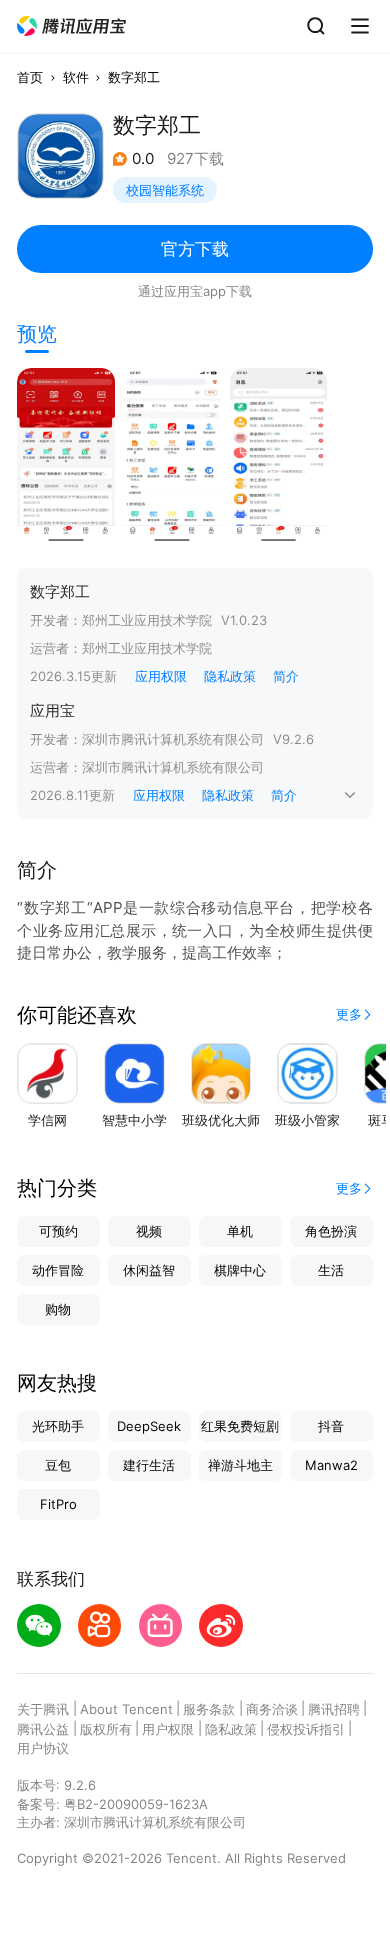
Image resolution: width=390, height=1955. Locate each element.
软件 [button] (76, 77)
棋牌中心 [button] (240, 1270)
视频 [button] (149, 1231)
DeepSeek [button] (149, 1426)
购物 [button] (58, 1309)
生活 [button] (331, 1270)
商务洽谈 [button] (272, 1709)
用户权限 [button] (168, 1729)
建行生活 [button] (149, 1465)
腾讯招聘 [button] (334, 1709)
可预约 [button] (58, 1231)
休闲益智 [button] (149, 1270)
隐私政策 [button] (230, 676)
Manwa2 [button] (331, 1465)
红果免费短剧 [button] (240, 1426)
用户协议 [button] (43, 1748)
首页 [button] (30, 77)
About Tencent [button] (126, 1709)
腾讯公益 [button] (43, 1729)
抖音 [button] (331, 1426)
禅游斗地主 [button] (240, 1465)
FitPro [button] (58, 1504)
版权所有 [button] (106, 1729)
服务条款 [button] (209, 1709)
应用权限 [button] (161, 676)
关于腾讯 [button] (43, 1709)
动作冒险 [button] (58, 1270)
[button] (72, 26)
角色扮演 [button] (331, 1231)
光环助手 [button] (58, 1426)
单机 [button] (240, 1231)
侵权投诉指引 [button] (306, 1729)
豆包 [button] (58, 1465)
